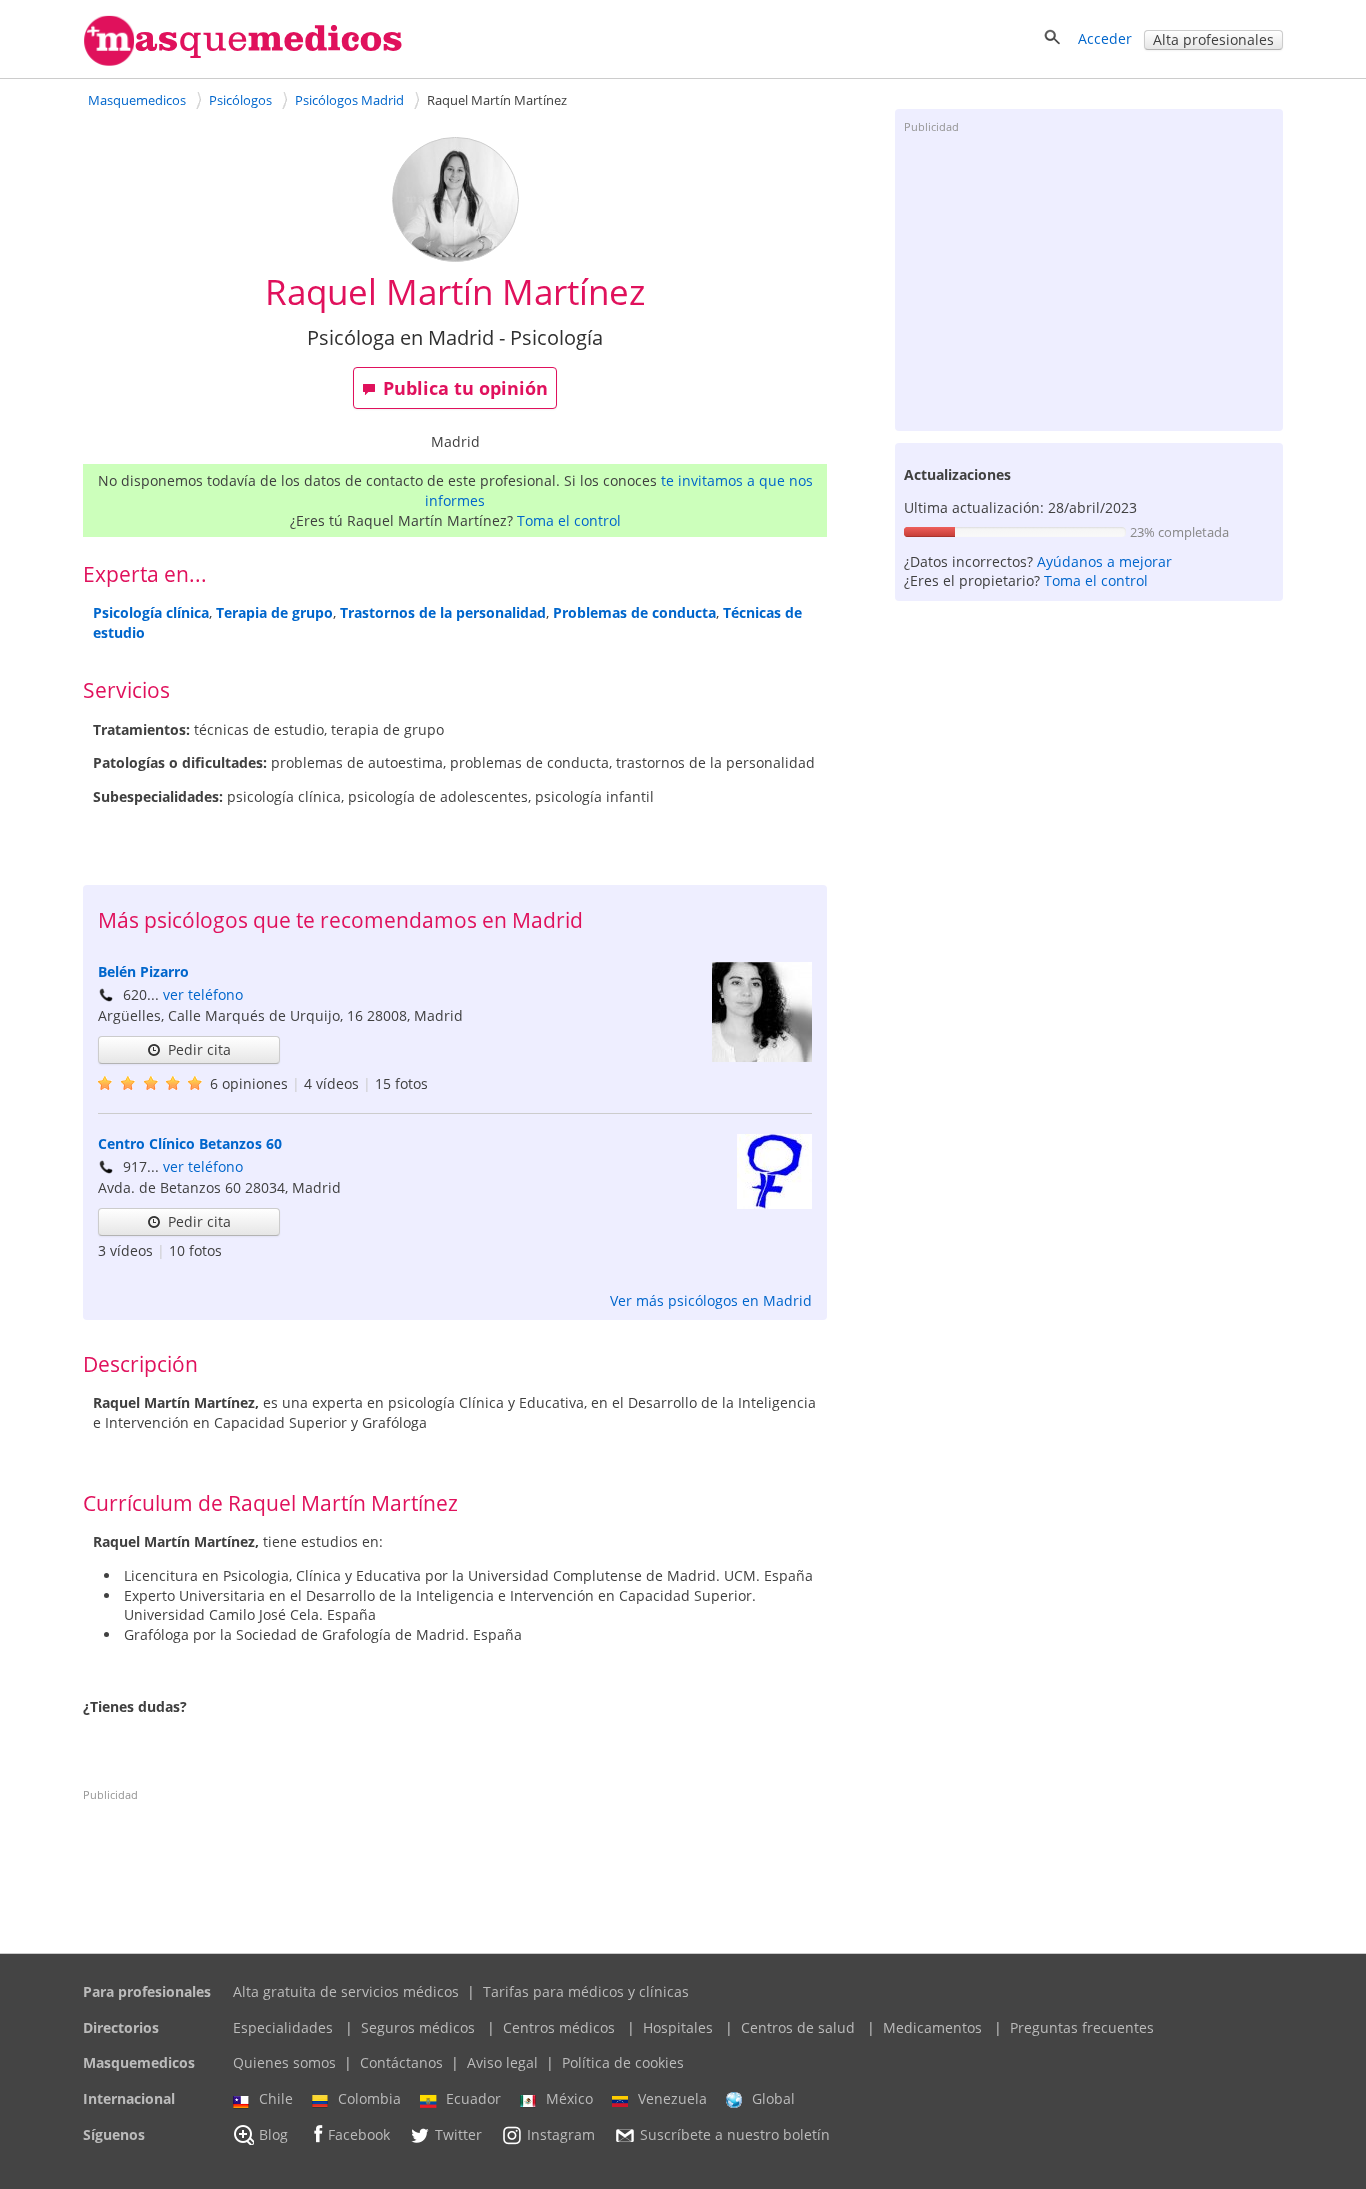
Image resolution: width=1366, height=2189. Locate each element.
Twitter (458, 2134)
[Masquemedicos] (243, 61)
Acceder (1105, 38)
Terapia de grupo (274, 612)
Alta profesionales (1213, 39)
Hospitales (678, 2027)
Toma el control (569, 520)
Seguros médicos (418, 2027)
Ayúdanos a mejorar (1104, 561)
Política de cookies (623, 2062)
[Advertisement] (1089, 281)
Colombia (369, 2098)
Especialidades (283, 2027)
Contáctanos (401, 2062)
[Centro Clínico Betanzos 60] (774, 1203)
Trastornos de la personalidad (443, 612)
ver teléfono (203, 994)
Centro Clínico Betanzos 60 (190, 1143)
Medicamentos (932, 2027)
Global (773, 2098)
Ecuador (473, 2098)
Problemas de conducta (634, 612)
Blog (273, 2134)
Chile (276, 2098)
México (569, 2098)
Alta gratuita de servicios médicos (346, 1991)
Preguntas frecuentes (1082, 2027)
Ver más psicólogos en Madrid (711, 1300)
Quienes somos (284, 2062)
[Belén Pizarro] (762, 1056)
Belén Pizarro (143, 971)
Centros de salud (798, 2027)
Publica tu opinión (465, 388)
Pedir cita (199, 1049)
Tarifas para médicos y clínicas (586, 1991)
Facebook (359, 2134)
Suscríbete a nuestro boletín (735, 2134)
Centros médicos (559, 2027)
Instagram (561, 2134)
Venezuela (672, 2098)
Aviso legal (502, 2062)
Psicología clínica (151, 612)
